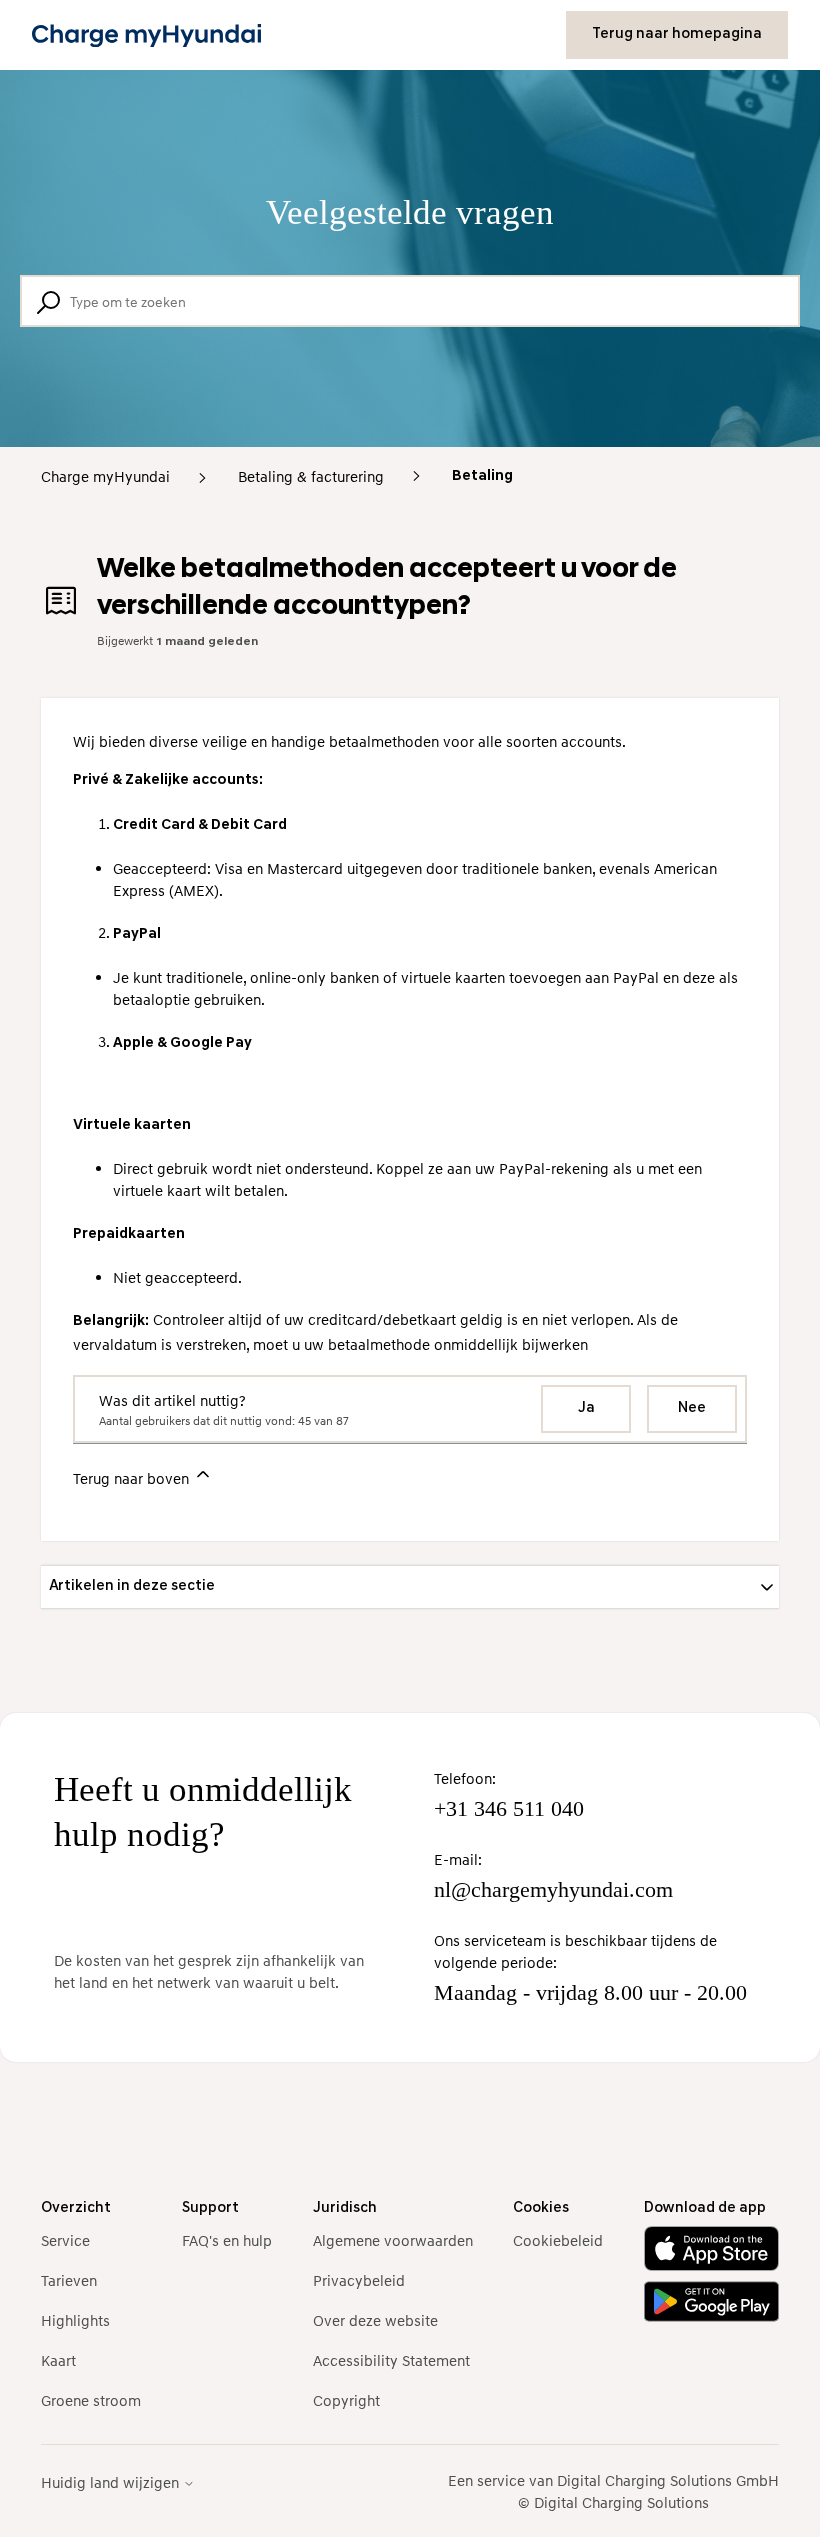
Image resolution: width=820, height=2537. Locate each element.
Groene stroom (91, 2400)
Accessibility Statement (391, 2360)
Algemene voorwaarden (393, 2240)
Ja (586, 1408)
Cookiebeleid (558, 2240)
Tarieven (69, 2280)
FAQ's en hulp (227, 2240)
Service (65, 2240)
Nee (692, 1408)
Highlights (75, 2320)
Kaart (58, 2360)
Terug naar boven (133, 1478)
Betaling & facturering (311, 476)
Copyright (346, 2400)
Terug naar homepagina (677, 34)
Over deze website (375, 2320)
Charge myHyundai (105, 476)
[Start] (146, 35)
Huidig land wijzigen (112, 2482)
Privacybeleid (359, 2280)
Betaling (482, 476)
